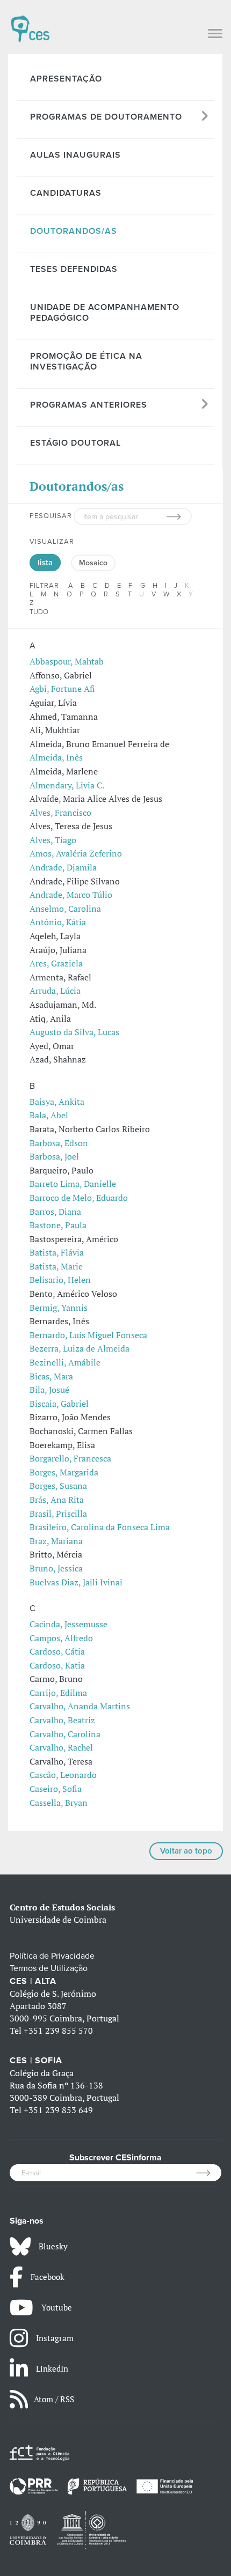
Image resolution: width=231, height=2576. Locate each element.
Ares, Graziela (56, 963)
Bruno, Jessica (56, 1568)
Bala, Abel (49, 1115)
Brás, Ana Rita (57, 1500)
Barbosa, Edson (59, 1143)
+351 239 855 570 (58, 2031)
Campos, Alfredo (61, 1638)
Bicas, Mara (51, 1376)
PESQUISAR (51, 516)
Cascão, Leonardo (63, 1775)
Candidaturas (66, 193)
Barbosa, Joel (54, 1156)
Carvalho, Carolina (65, 1734)
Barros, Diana (55, 1212)
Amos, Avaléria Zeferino (76, 853)
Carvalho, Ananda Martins (80, 1706)
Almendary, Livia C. (67, 785)
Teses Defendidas (74, 269)
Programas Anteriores (89, 405)
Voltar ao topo (186, 1851)
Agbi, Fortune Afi (62, 689)
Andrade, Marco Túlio (71, 895)
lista (45, 563)
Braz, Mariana (56, 1541)
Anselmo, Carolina (65, 909)
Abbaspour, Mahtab (67, 661)
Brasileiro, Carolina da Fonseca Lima (100, 1527)
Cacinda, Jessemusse (68, 1624)
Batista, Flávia (57, 1252)
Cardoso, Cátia (57, 1651)
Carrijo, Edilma (58, 1693)
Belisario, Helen (60, 1280)
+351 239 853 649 (58, 2110)
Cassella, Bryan (59, 1803)
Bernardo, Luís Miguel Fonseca (88, 1335)
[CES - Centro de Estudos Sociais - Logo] (30, 24)
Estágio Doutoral (75, 443)
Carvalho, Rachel (61, 1747)
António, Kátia (58, 922)
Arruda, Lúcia (55, 991)
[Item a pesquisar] (179, 516)
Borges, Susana (58, 1486)
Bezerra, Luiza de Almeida (80, 1348)
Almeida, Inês (56, 757)
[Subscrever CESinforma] (209, 2173)
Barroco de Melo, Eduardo (79, 1198)
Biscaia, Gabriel (59, 1404)
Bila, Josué (49, 1390)
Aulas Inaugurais (75, 155)
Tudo (39, 612)
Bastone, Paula (58, 1225)
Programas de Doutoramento (106, 117)
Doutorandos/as (74, 231)
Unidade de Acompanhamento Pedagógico (105, 313)
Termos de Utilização (49, 1968)
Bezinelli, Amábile (65, 1362)
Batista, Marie (56, 1266)
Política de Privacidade (52, 1956)
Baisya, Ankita (57, 1102)
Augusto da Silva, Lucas (74, 1032)
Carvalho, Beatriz (62, 1720)
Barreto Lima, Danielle (73, 1184)
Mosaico (93, 563)
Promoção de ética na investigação (86, 361)
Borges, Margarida (64, 1472)
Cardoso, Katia (57, 1665)
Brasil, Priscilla (58, 1514)
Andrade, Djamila (63, 867)
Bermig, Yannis (59, 1308)
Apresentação (66, 79)
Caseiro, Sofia (56, 1789)
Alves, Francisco (60, 813)
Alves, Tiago (53, 840)
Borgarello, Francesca (70, 1458)
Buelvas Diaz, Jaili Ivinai (76, 1582)
